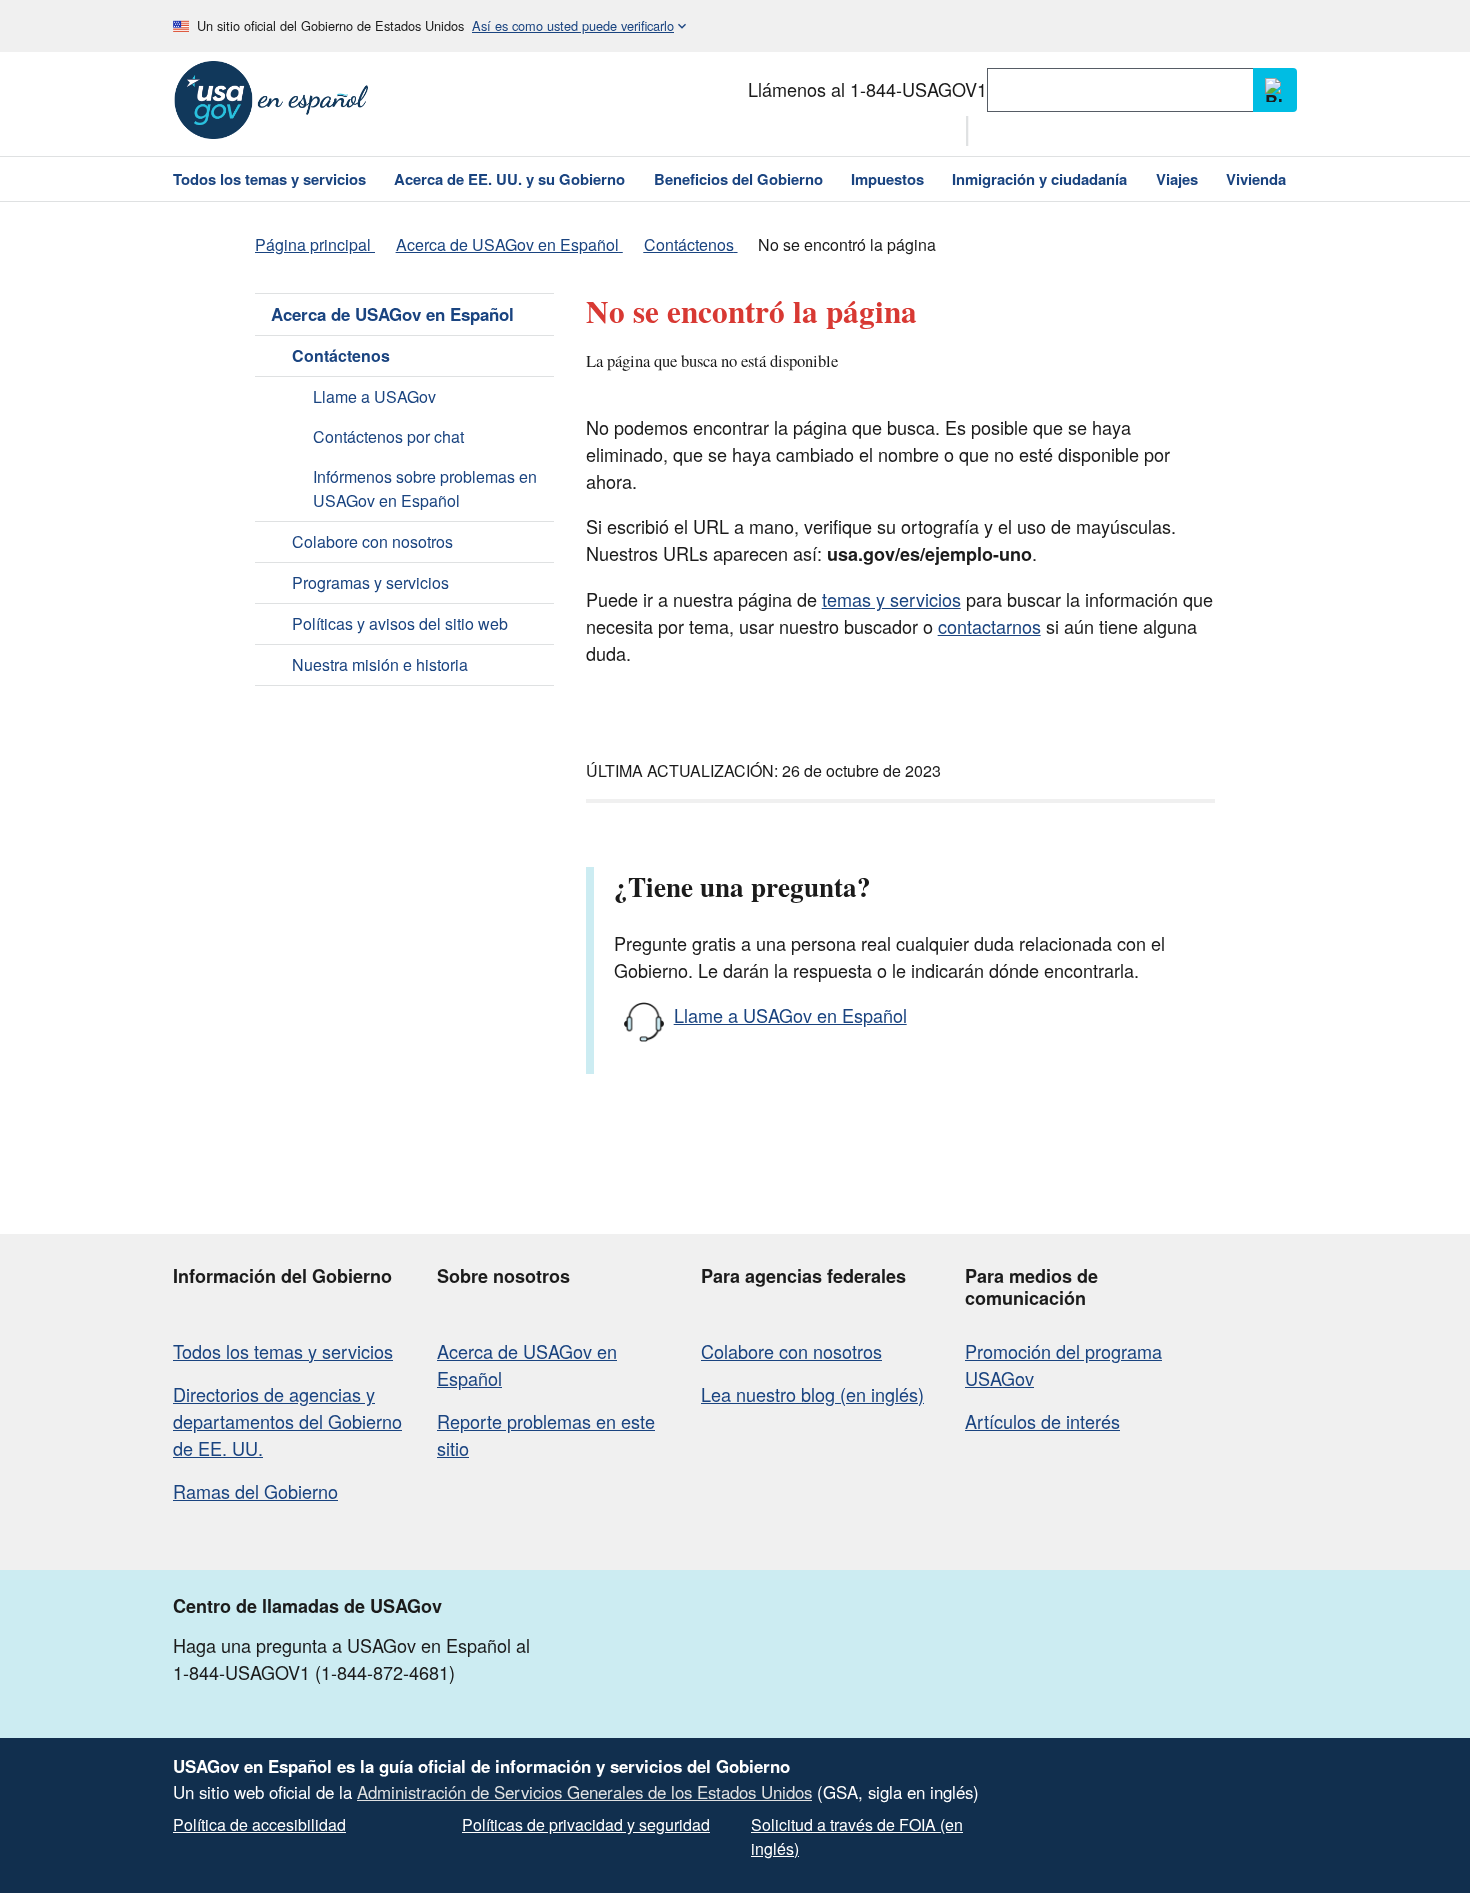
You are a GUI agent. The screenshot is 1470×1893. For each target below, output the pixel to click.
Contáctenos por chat (388, 436)
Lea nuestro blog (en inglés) (812, 1394)
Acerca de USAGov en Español (392, 314)
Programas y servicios (370, 582)
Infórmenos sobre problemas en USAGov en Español (425, 488)
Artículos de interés (1042, 1421)
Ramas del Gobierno (255, 1491)
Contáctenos (341, 355)
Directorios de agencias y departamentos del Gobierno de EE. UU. (287, 1421)
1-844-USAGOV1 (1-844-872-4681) (314, 1672)
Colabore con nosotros (372, 541)
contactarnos (989, 626)
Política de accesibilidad (259, 1824)
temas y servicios (891, 599)
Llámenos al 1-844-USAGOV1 (867, 89)
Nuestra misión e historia (380, 664)
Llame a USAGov (374, 396)
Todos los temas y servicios (283, 1351)
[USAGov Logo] (271, 100)
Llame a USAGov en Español (790, 1015)
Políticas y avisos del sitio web (400, 623)
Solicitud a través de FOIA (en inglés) (857, 1836)
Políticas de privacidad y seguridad (586, 1824)
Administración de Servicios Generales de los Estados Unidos (584, 1792)
